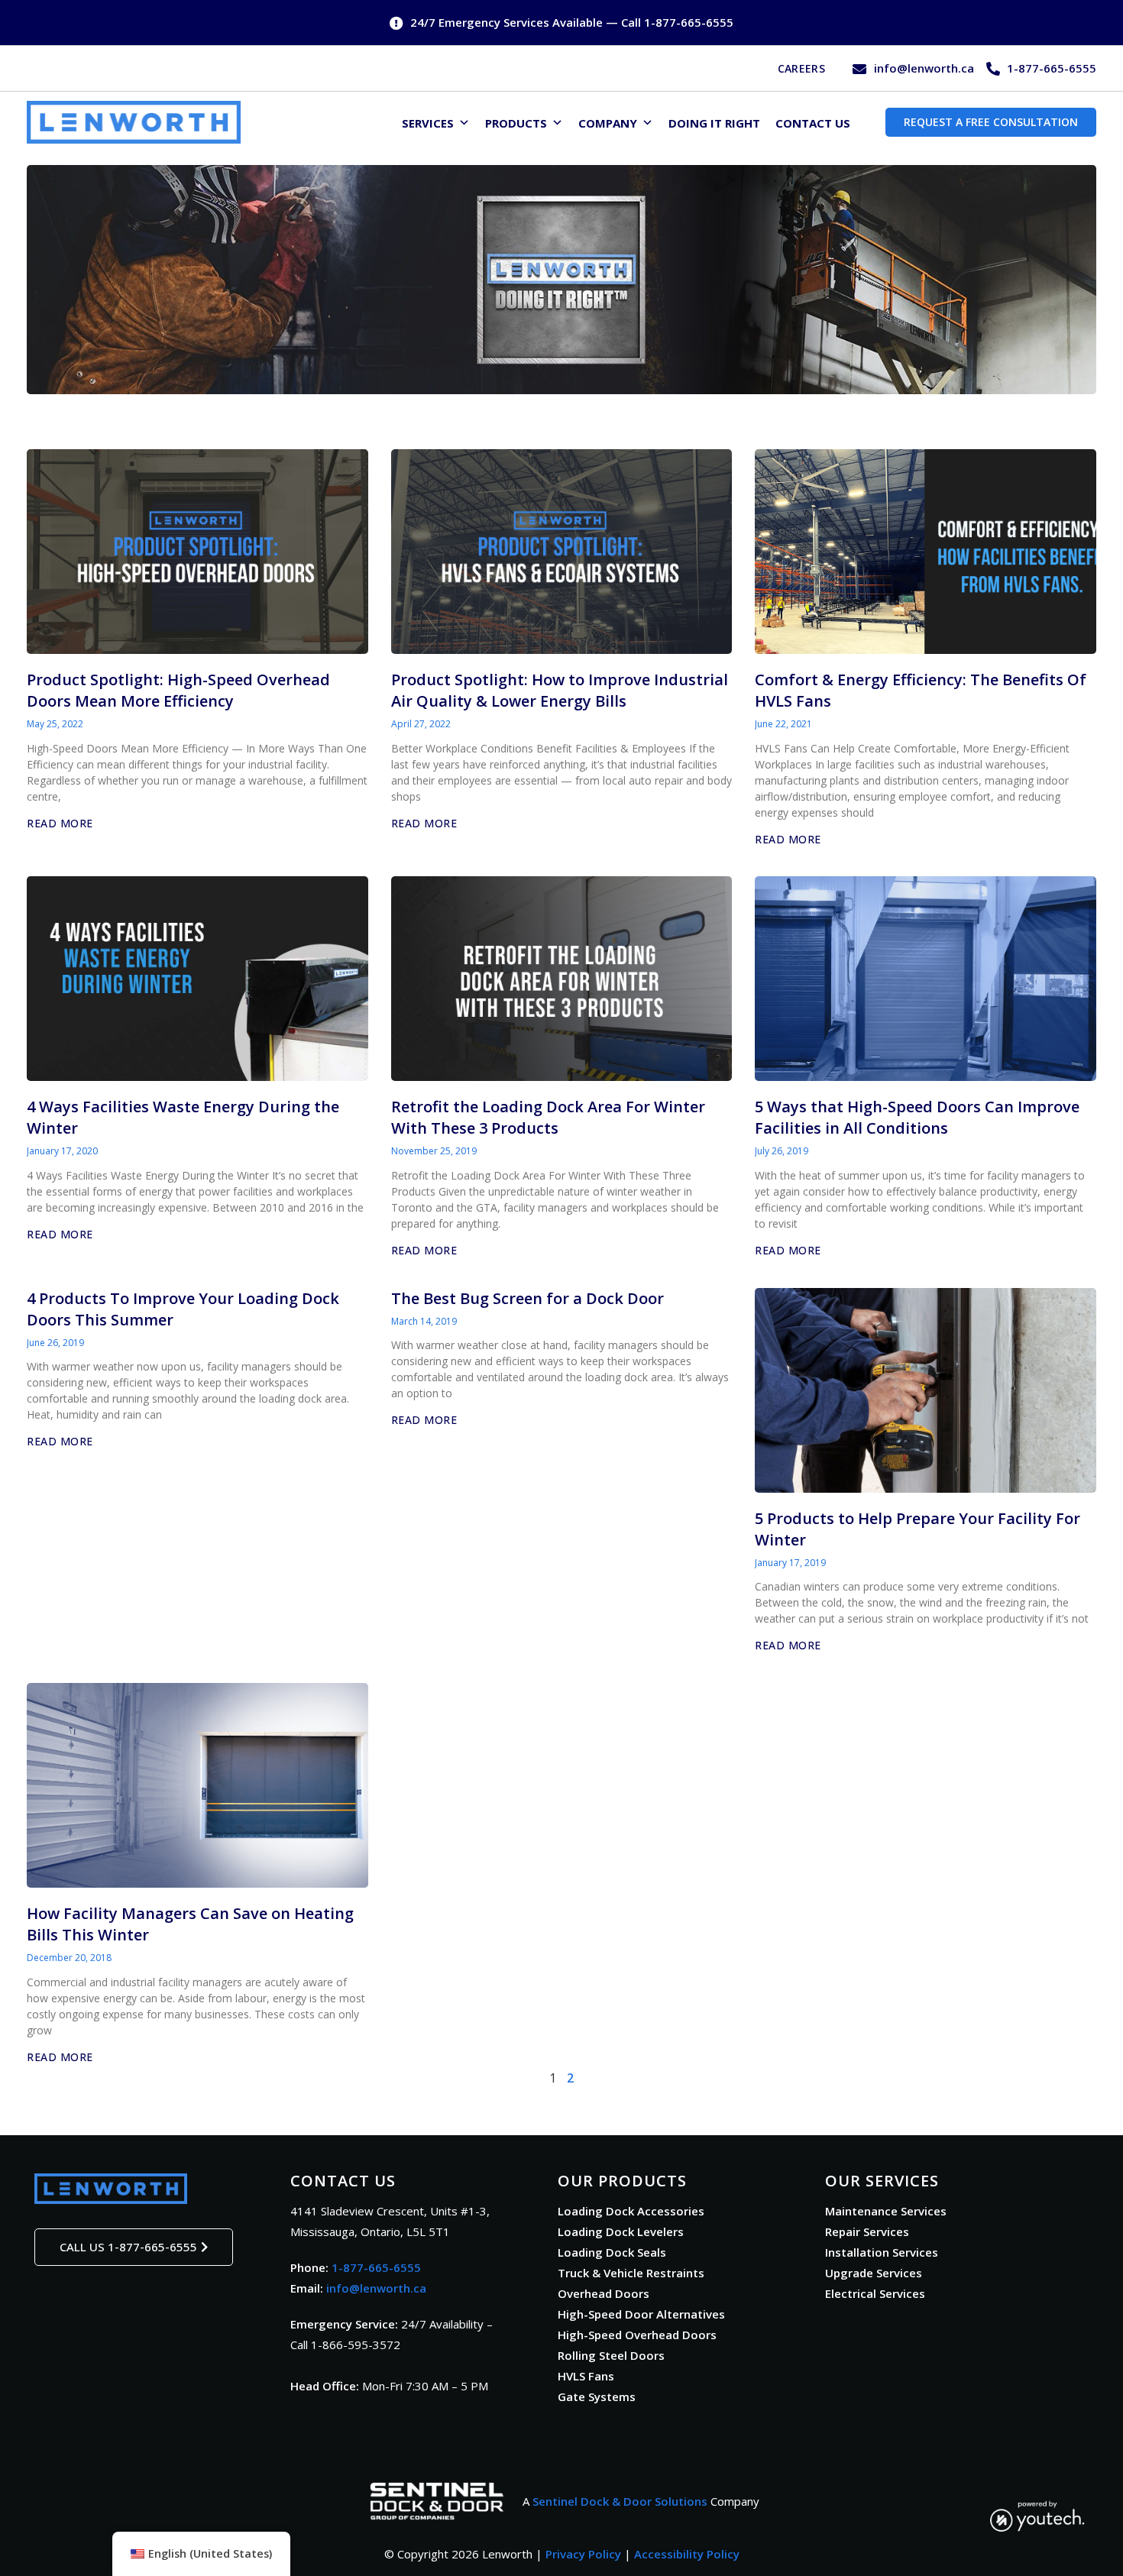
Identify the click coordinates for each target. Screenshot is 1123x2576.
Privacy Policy (583, 2554)
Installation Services (882, 2252)
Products (516, 123)
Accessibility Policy (687, 2554)
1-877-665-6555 (376, 2267)
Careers (801, 68)
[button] (201, 2554)
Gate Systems (597, 2396)
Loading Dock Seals (612, 2252)
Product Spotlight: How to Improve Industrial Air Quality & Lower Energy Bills (560, 690)
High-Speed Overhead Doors (637, 2335)
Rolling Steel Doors (611, 2355)
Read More (60, 823)
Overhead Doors (604, 2293)
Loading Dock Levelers (621, 2231)
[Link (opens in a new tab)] (437, 2501)
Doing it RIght (714, 123)
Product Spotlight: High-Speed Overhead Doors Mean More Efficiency (178, 690)
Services (428, 123)
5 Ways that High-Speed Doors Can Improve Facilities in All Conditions (917, 1117)
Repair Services (867, 2231)
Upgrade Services (874, 2273)
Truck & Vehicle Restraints (631, 2273)
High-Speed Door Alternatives (641, 2314)
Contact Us (813, 123)
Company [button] (608, 123)
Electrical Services (875, 2293)
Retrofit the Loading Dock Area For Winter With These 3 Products (548, 1117)
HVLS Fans (586, 2376)
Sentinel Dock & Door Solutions (620, 2501)
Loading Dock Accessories (631, 2211)
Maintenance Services (886, 2211)
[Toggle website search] (866, 121)
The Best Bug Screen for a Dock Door (528, 1298)
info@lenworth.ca (376, 2288)
